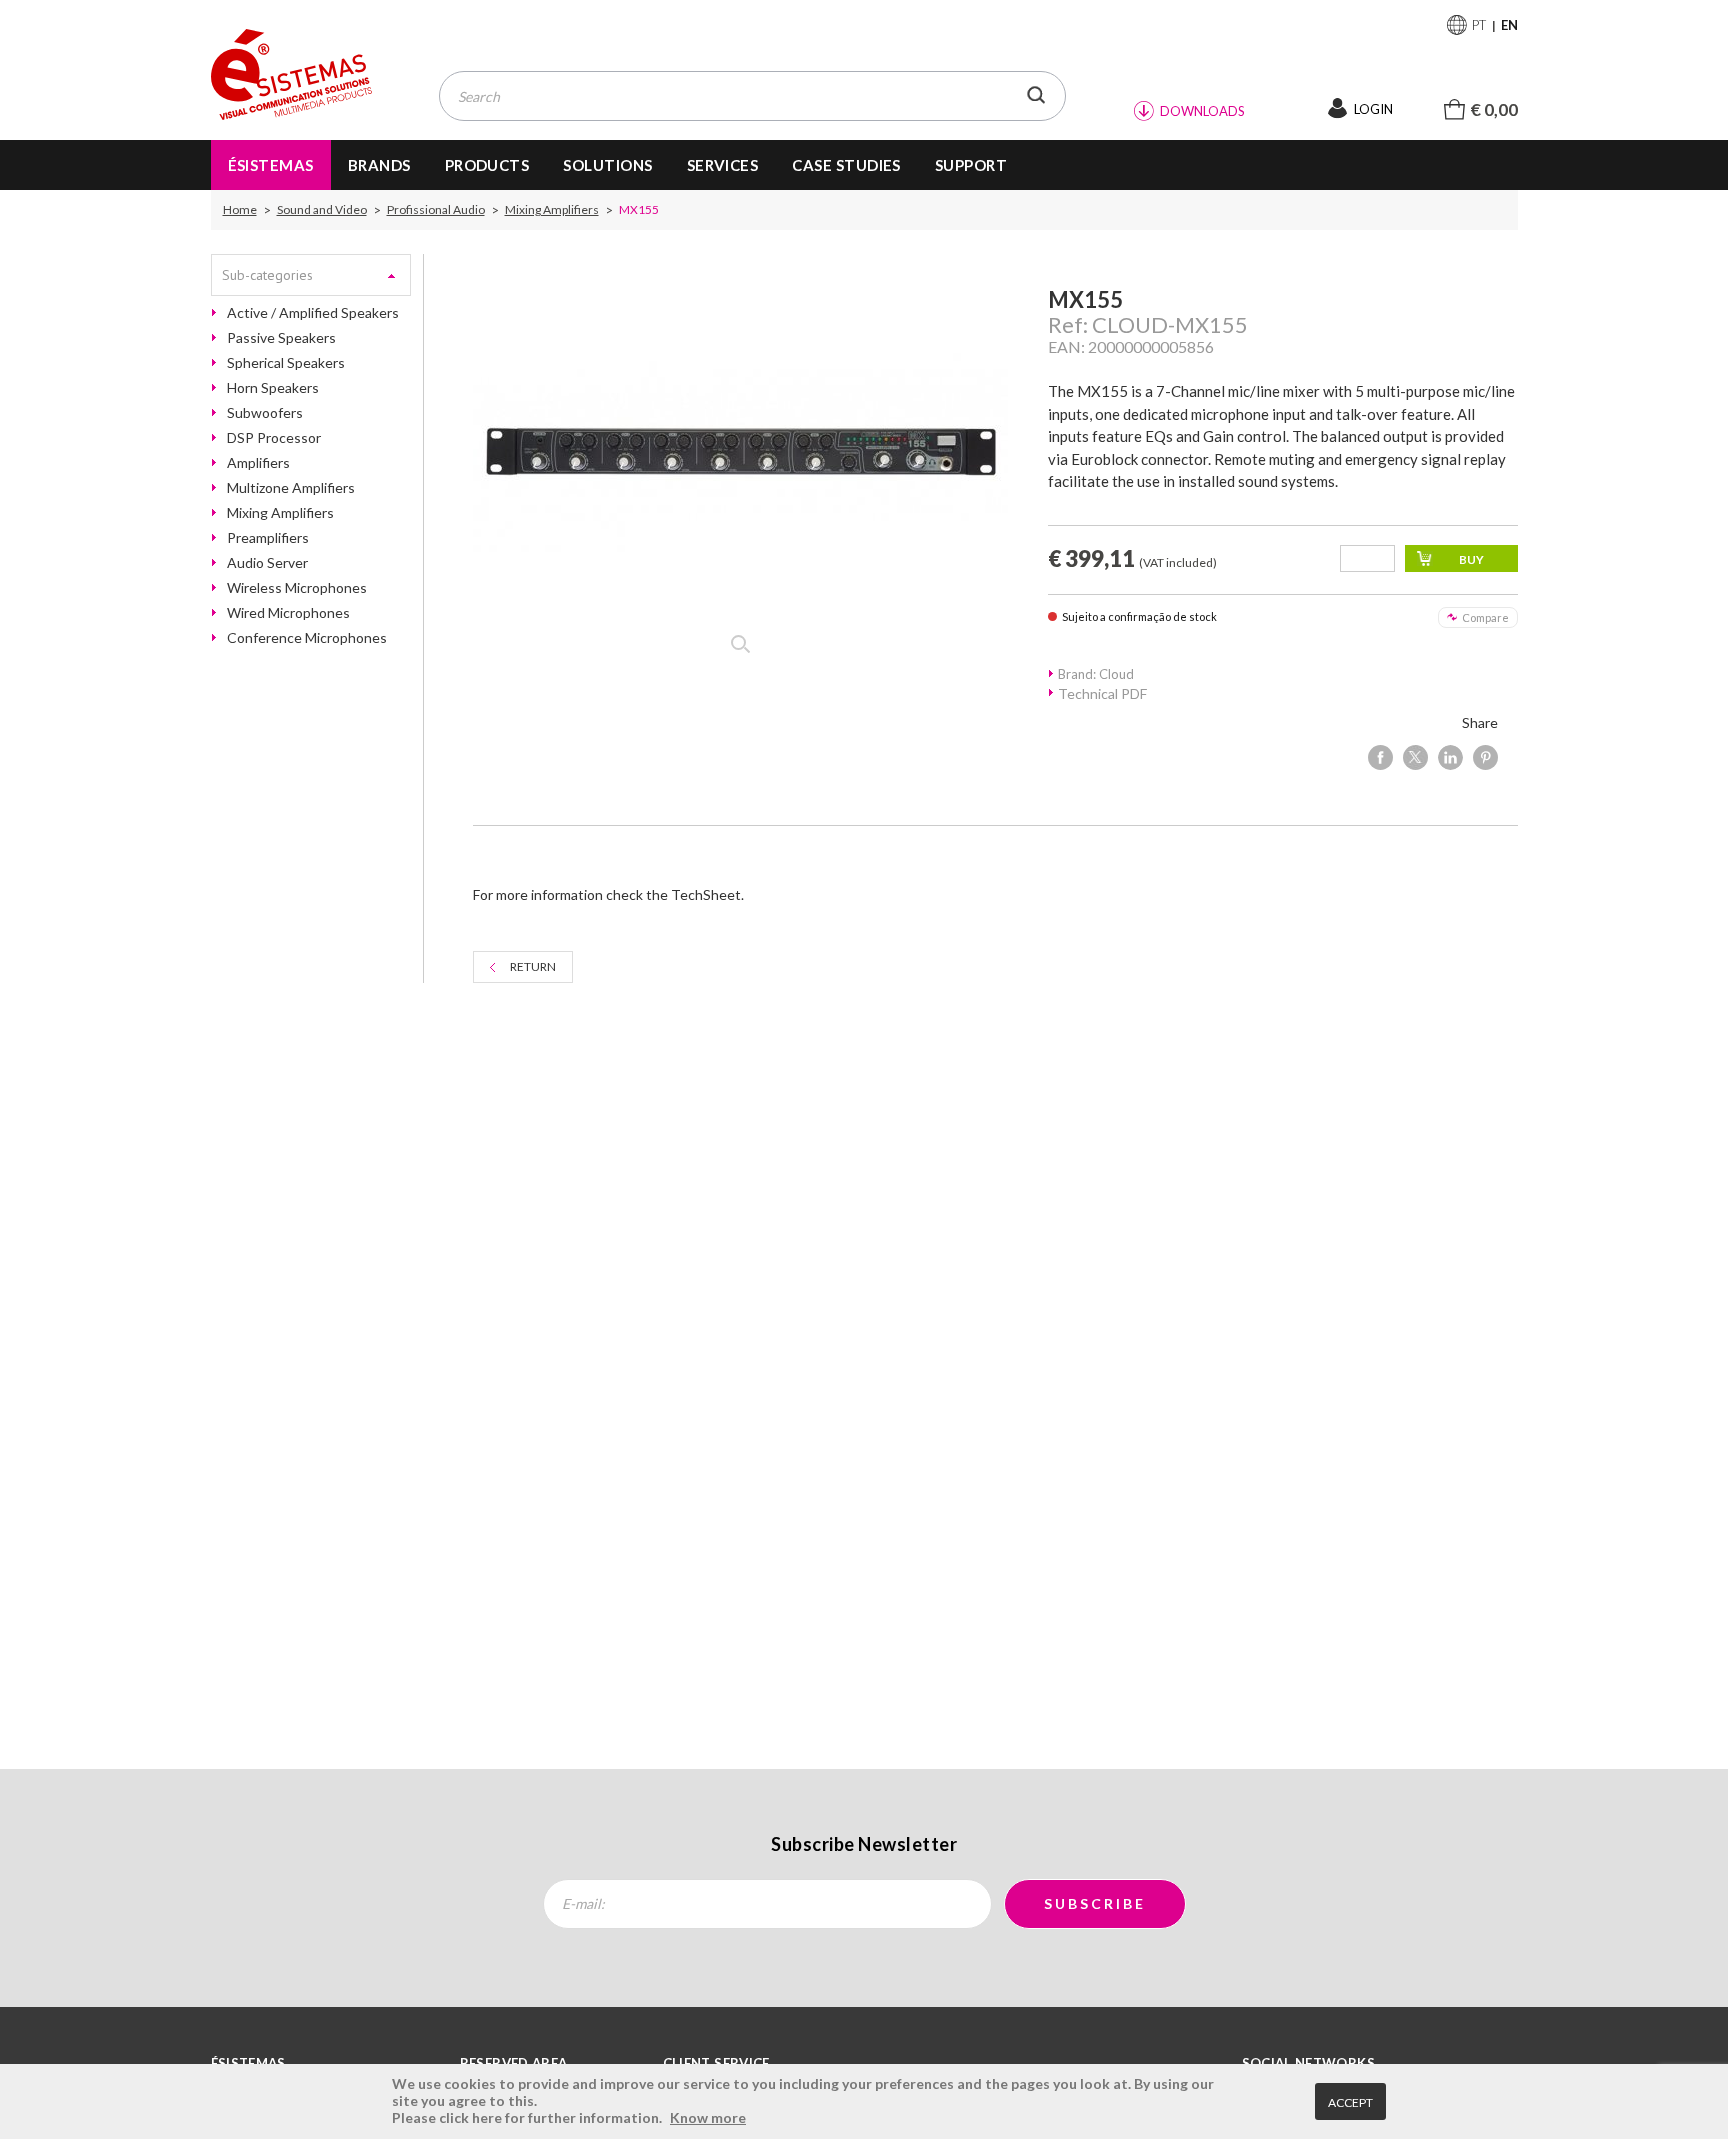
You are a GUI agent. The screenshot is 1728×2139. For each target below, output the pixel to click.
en (1509, 25)
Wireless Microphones (297, 588)
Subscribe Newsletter (864, 1844)
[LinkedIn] (1450, 757)
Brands (379, 165)
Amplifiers (258, 463)
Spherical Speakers (286, 363)
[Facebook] (1380, 757)
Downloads (1202, 111)
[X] (1415, 757)
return (533, 966)
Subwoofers (265, 413)
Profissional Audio (436, 210)
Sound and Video (322, 210)
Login (1373, 109)
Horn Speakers (273, 388)
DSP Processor (274, 438)
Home (240, 210)
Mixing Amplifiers (552, 210)
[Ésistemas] (292, 75)
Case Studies (846, 165)
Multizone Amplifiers (291, 488)
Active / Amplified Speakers (313, 313)
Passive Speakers (281, 338)
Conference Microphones (307, 638)
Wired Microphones (288, 613)
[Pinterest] (1485, 757)
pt (1479, 25)
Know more (708, 2117)
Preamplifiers (268, 538)
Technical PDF (1102, 693)
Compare (1485, 617)
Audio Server (267, 563)
